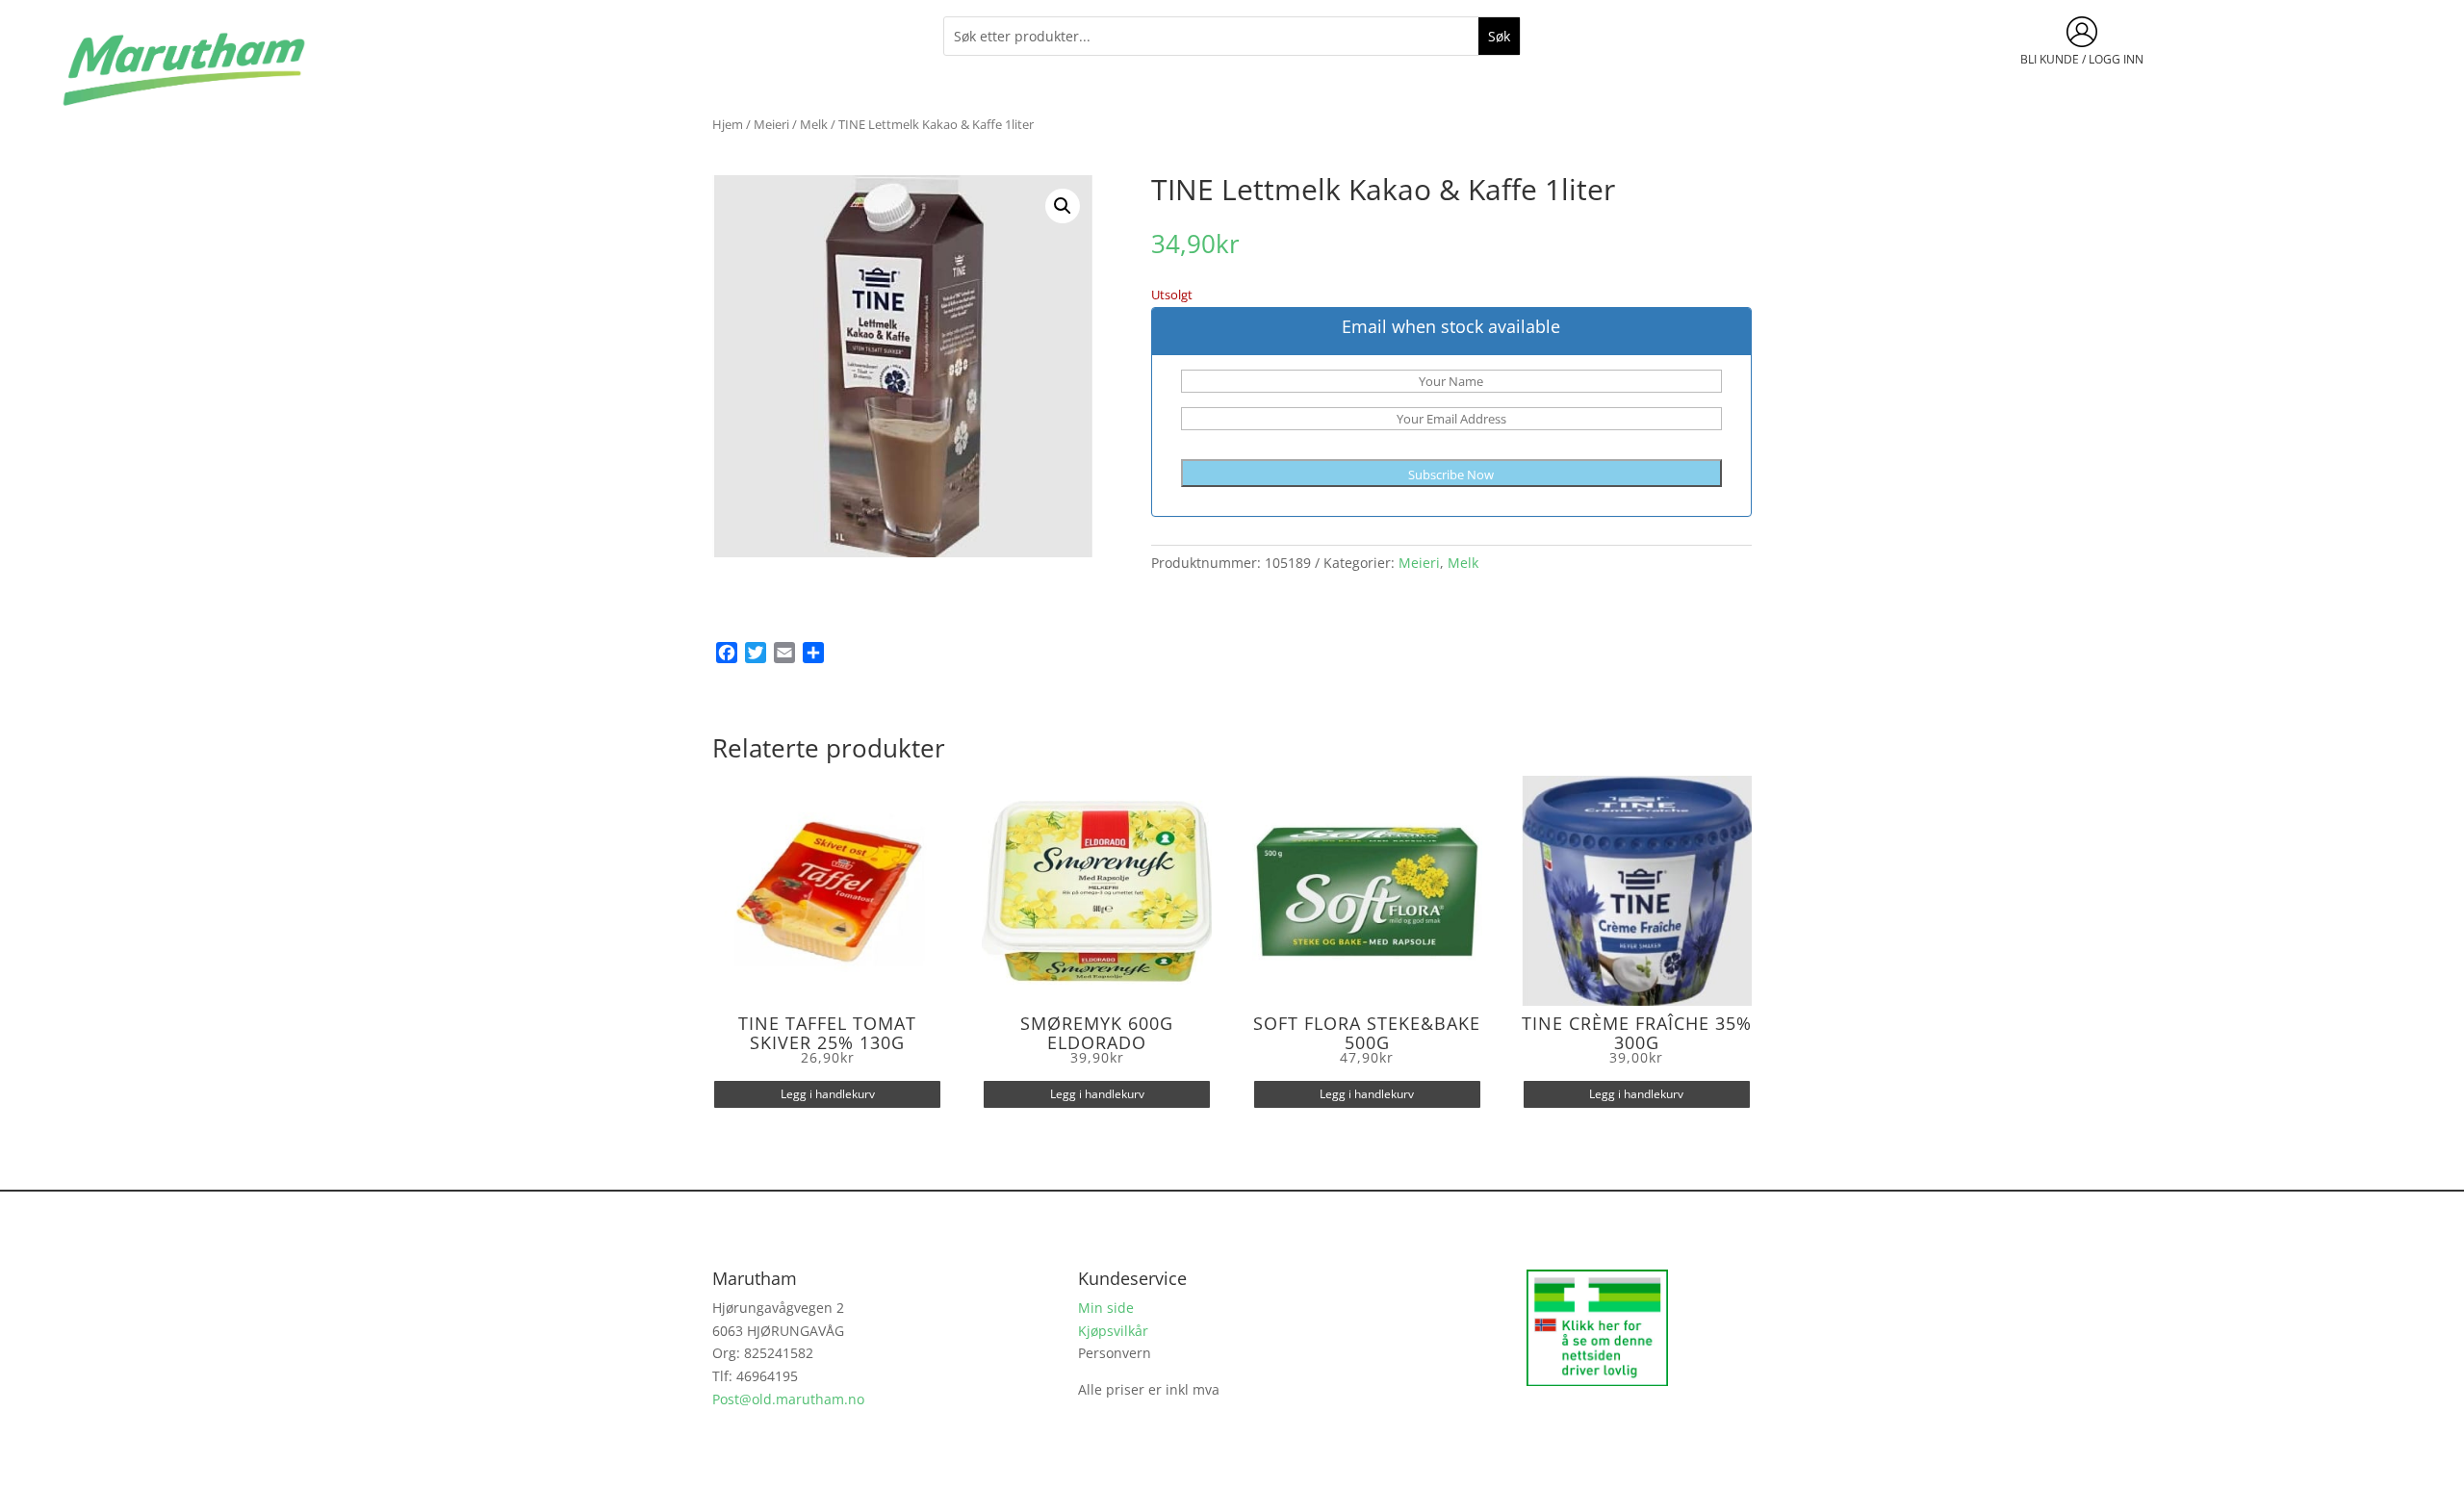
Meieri (771, 124)
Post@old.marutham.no (788, 1399)
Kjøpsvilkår (1113, 1331)
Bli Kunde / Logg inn (2082, 59)
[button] (1063, 206)
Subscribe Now (1451, 475)
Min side (1106, 1308)
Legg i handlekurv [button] (828, 1094)
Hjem (728, 124)
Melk (814, 124)
